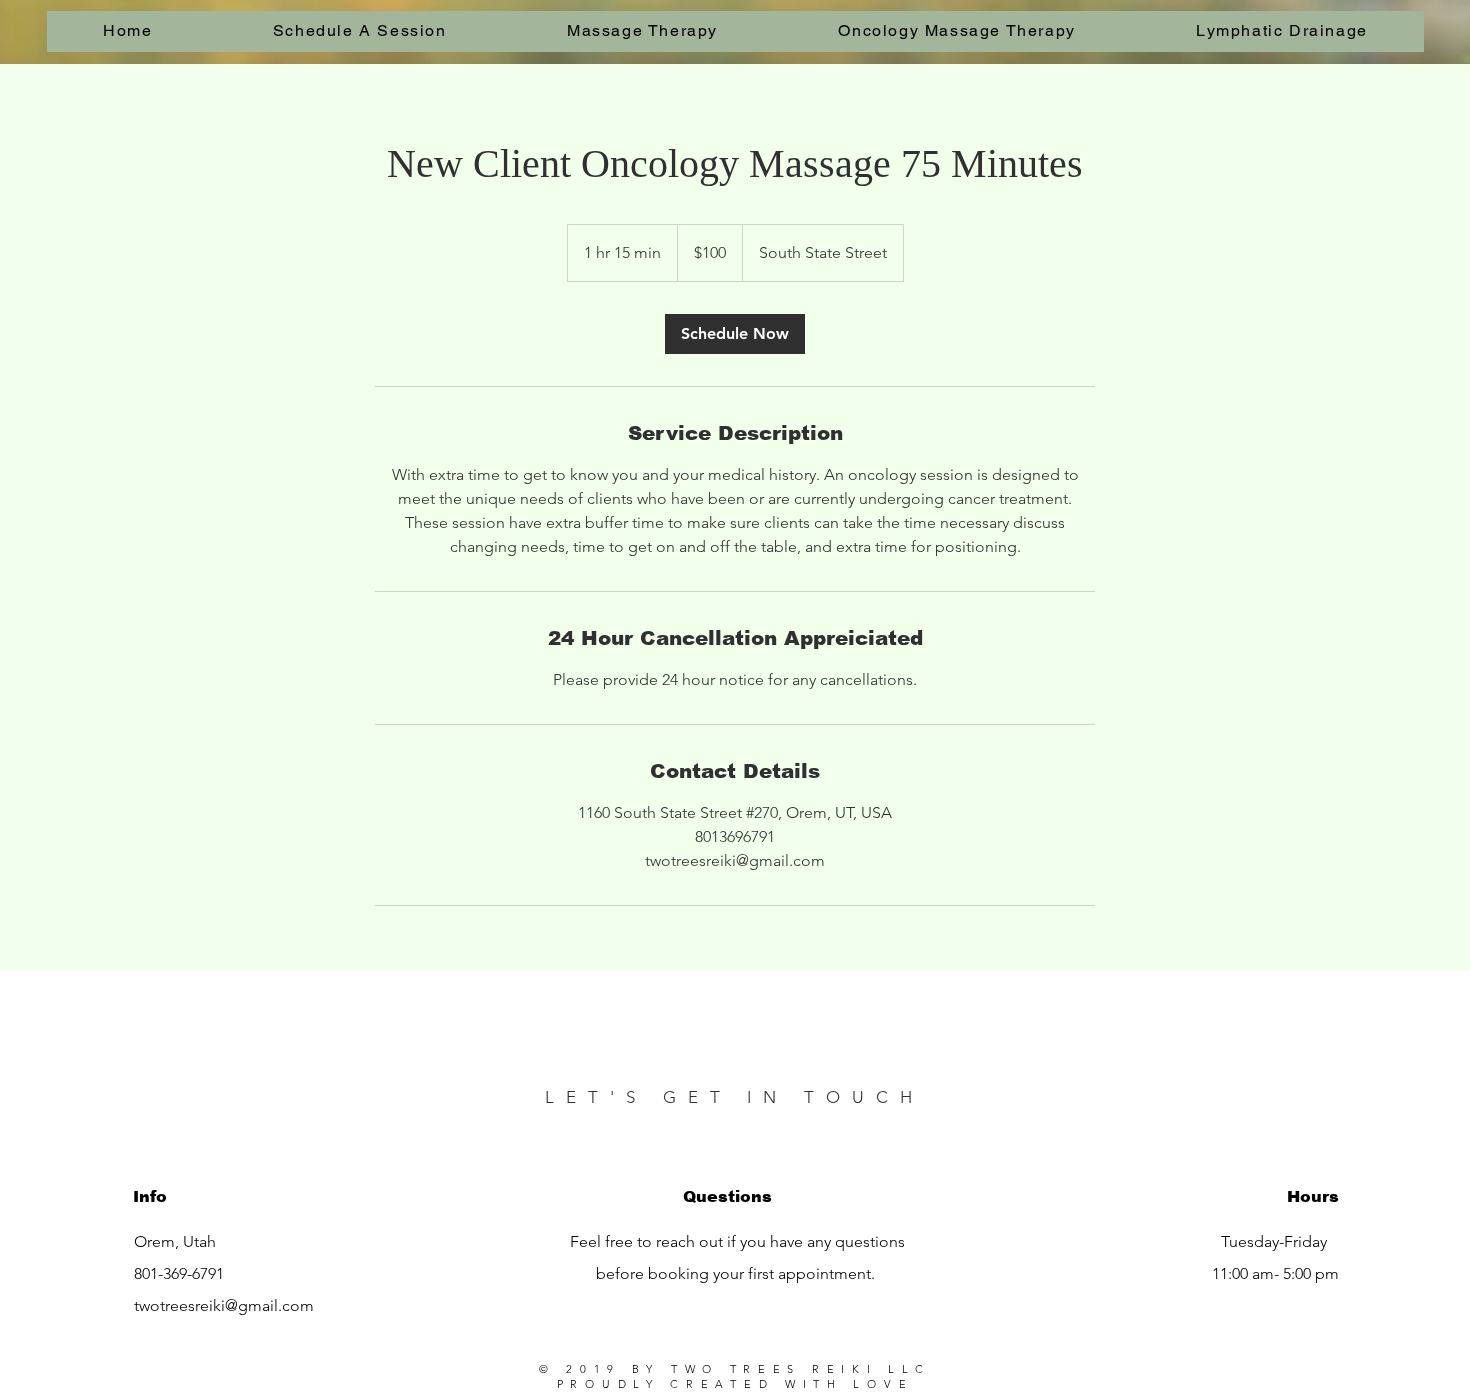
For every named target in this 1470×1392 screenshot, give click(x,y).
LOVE (883, 1384)
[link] (735, 334)
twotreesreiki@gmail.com (224, 1305)
